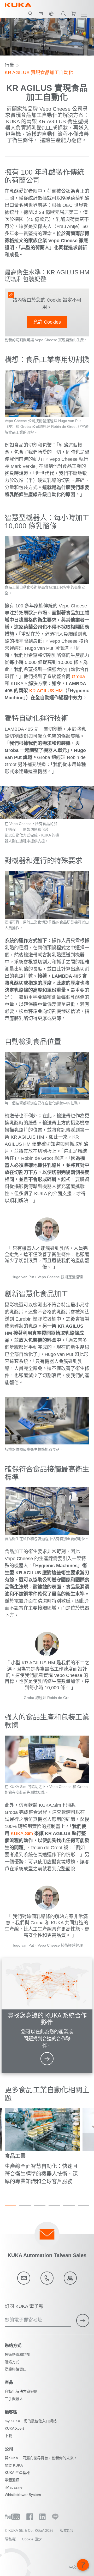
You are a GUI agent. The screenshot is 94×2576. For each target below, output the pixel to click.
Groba (78, 677)
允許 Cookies (47, 322)
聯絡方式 (12, 2362)
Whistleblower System (23, 2495)
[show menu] (84, 14)
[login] (62, 14)
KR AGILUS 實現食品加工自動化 (39, 73)
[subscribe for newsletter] (83, 2320)
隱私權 (10, 2539)
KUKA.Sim (22, 1833)
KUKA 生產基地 (17, 2473)
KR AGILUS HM (46, 691)
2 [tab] (25, 2206)
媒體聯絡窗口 (16, 2369)
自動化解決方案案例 (21, 2391)
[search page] (30, 14)
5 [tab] (69, 2206)
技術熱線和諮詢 (17, 2355)
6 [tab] (84, 2206)
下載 (8, 2436)
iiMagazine (14, 2487)
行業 (9, 65)
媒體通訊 (12, 2480)
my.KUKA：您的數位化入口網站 (31, 2421)
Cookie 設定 (32, 2539)
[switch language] (51, 14)
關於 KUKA (14, 2465)
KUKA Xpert (14, 2428)
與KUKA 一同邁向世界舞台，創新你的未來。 (41, 2458)
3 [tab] (40, 2206)
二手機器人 (14, 2399)
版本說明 (67, 2530)
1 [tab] (10, 2206)
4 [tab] (54, 2206)
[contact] (41, 14)
